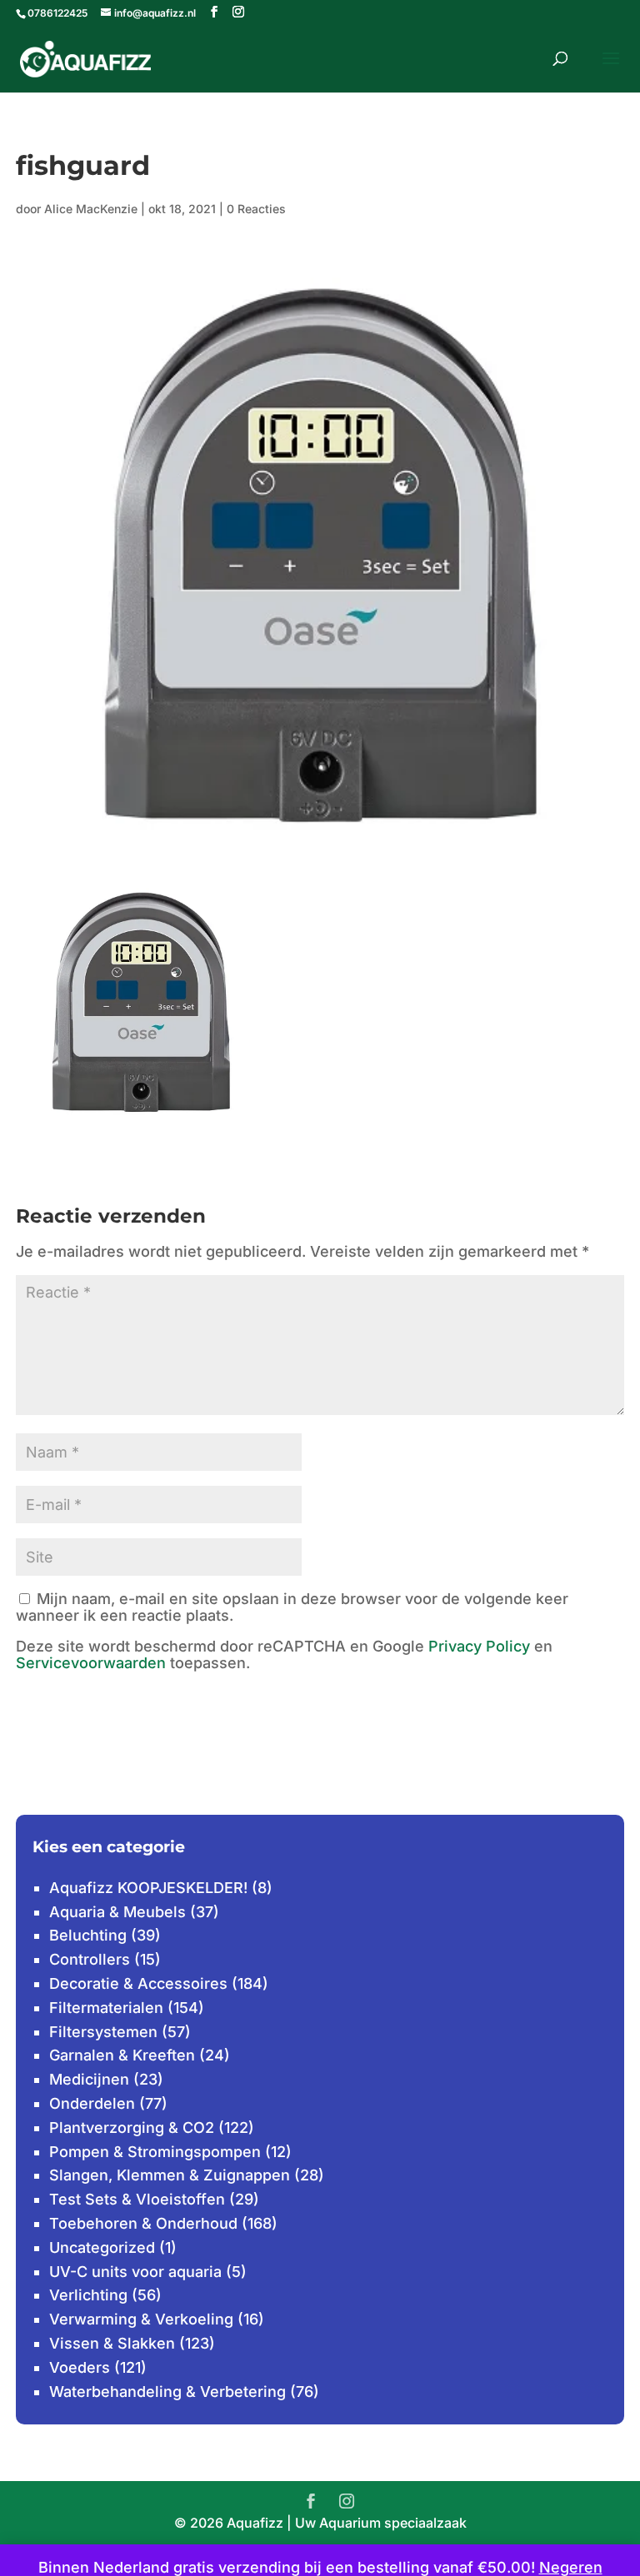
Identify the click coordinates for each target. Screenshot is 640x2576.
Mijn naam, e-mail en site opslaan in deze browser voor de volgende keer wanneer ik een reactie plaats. (292, 1607)
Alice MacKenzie (91, 209)
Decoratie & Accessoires (138, 1983)
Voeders (80, 2367)
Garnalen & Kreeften (122, 2055)
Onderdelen (92, 2103)
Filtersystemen (103, 2032)
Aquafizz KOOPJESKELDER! (148, 1888)
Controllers (90, 1959)
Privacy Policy (479, 1646)
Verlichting (88, 2295)
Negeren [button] (571, 2567)
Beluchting (88, 1935)
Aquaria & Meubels (117, 1912)
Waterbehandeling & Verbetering (167, 2392)
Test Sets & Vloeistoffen (137, 2199)
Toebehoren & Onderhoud (143, 2223)
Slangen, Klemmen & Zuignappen (170, 2175)
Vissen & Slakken (112, 2343)
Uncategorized (102, 2247)
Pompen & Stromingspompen (155, 2152)
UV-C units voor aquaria (135, 2272)
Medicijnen (89, 2079)
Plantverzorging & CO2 (132, 2128)
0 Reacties (256, 209)
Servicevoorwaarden (91, 1663)
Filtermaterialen (106, 2008)
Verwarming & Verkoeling (141, 2319)
